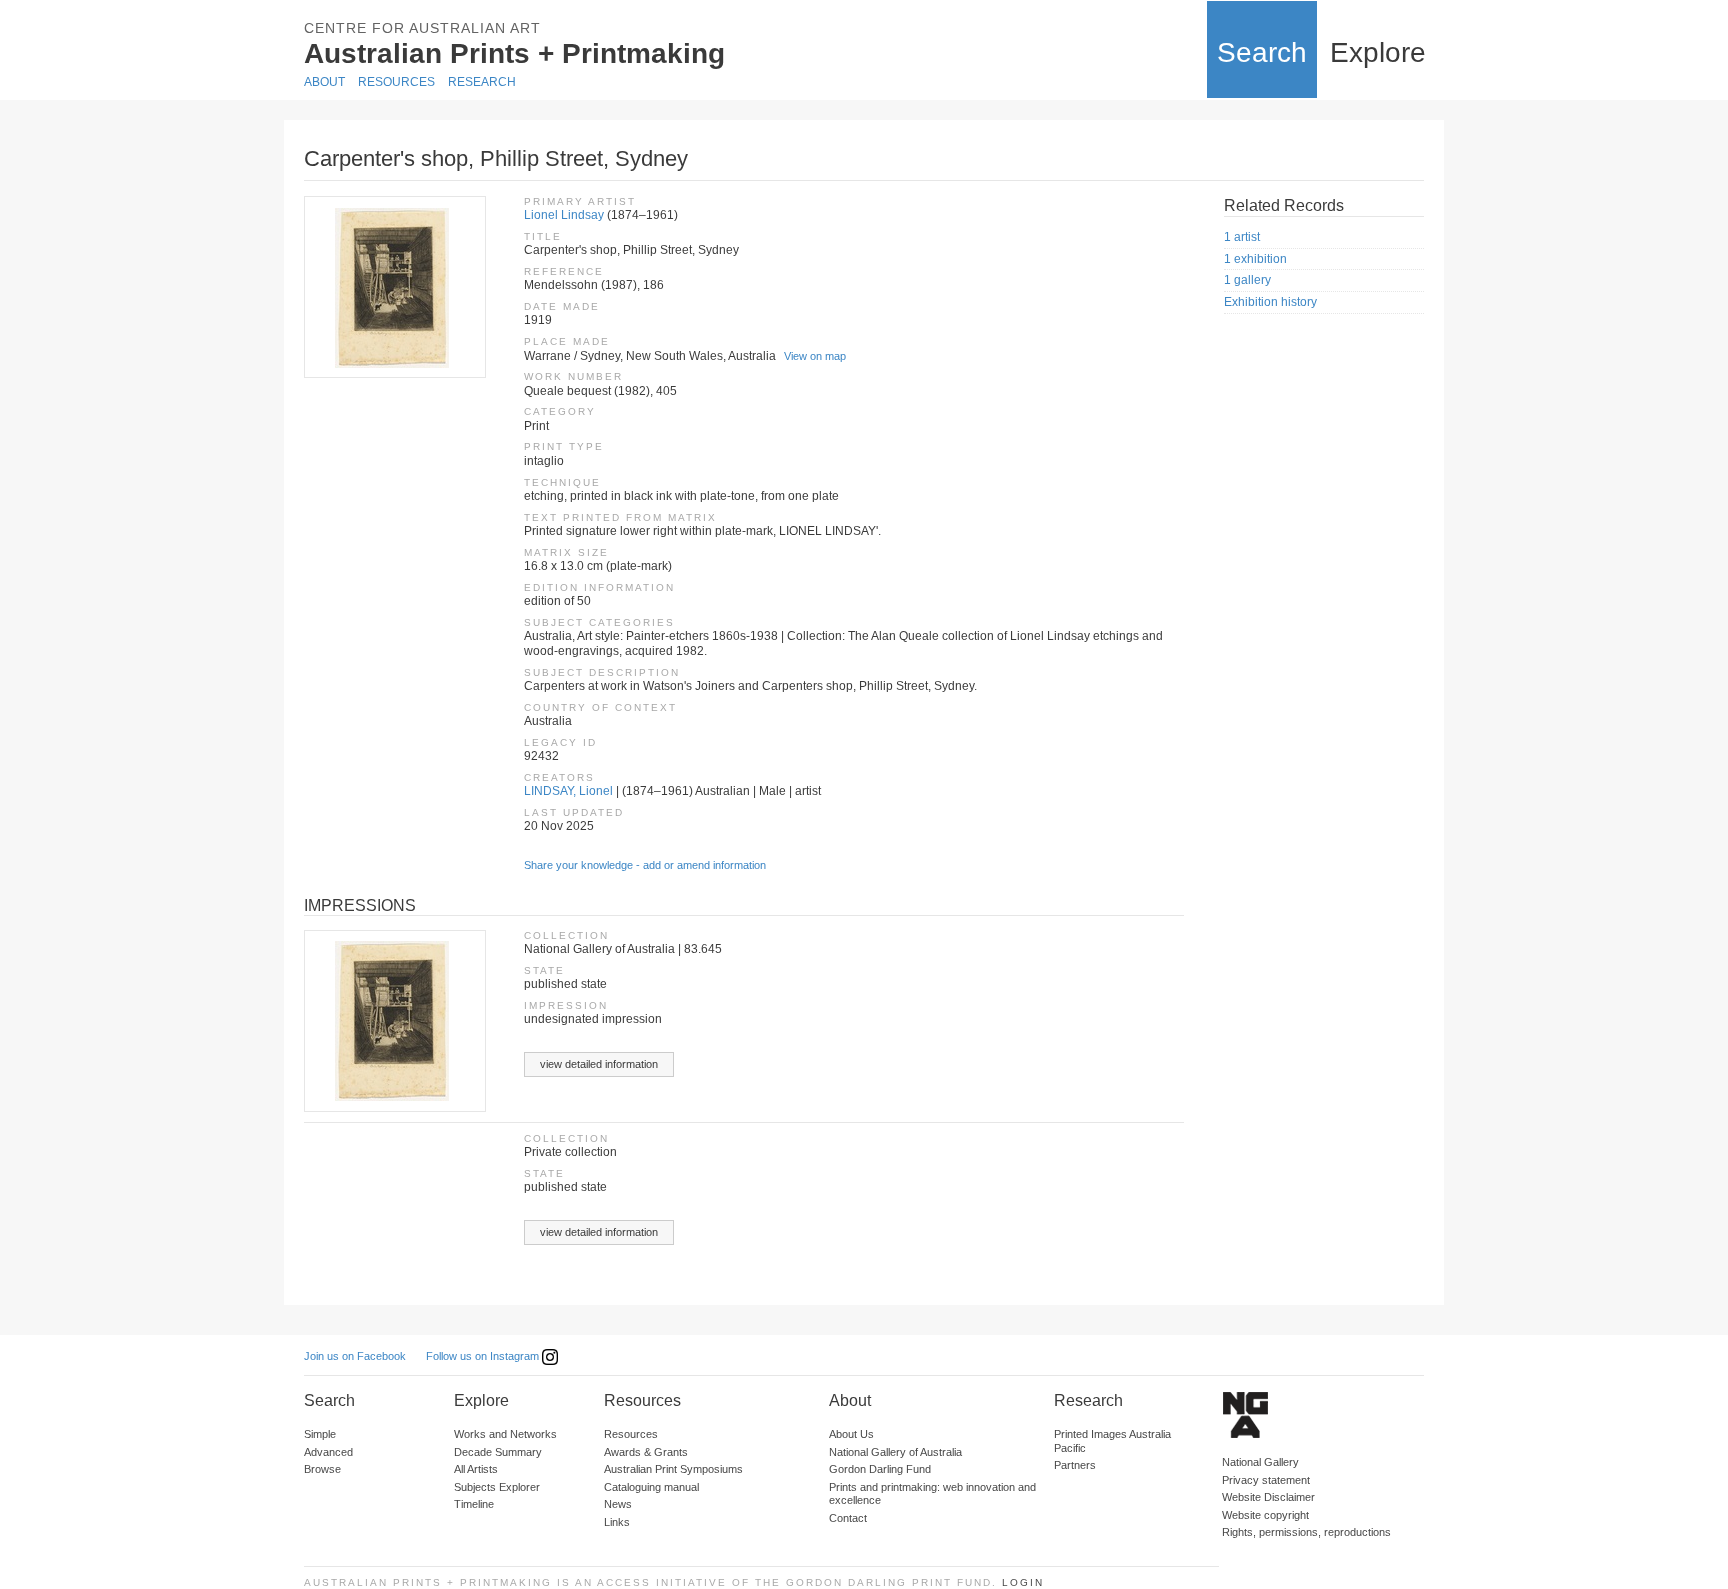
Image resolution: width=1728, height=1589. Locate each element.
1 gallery (1247, 280)
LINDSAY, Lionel (568, 791)
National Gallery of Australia (895, 1452)
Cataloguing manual (651, 1487)
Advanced (328, 1452)
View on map (815, 356)
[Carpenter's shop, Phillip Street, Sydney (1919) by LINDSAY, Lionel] (394, 287)
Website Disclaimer (1268, 1497)
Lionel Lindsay (564, 215)
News (618, 1504)
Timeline (474, 1504)
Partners (1075, 1465)
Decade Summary (498, 1452)
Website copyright (1265, 1515)
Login (1023, 1582)
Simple (320, 1434)
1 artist (1242, 237)
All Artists (476, 1469)
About (324, 82)
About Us (851, 1434)
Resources (396, 82)
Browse (322, 1469)
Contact (848, 1518)
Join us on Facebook (355, 1356)
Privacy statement (1266, 1480)
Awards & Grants (646, 1452)
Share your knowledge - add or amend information (645, 865)
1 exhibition (1255, 259)
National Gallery (1260, 1462)
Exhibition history (1270, 302)
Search (1262, 52)
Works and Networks (505, 1434)
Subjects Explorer (497, 1487)
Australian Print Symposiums (673, 1469)
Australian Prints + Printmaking (514, 53)
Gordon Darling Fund (880, 1469)
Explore (1378, 52)
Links (617, 1522)
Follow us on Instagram (484, 1356)
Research (482, 82)
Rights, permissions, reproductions (1306, 1532)
